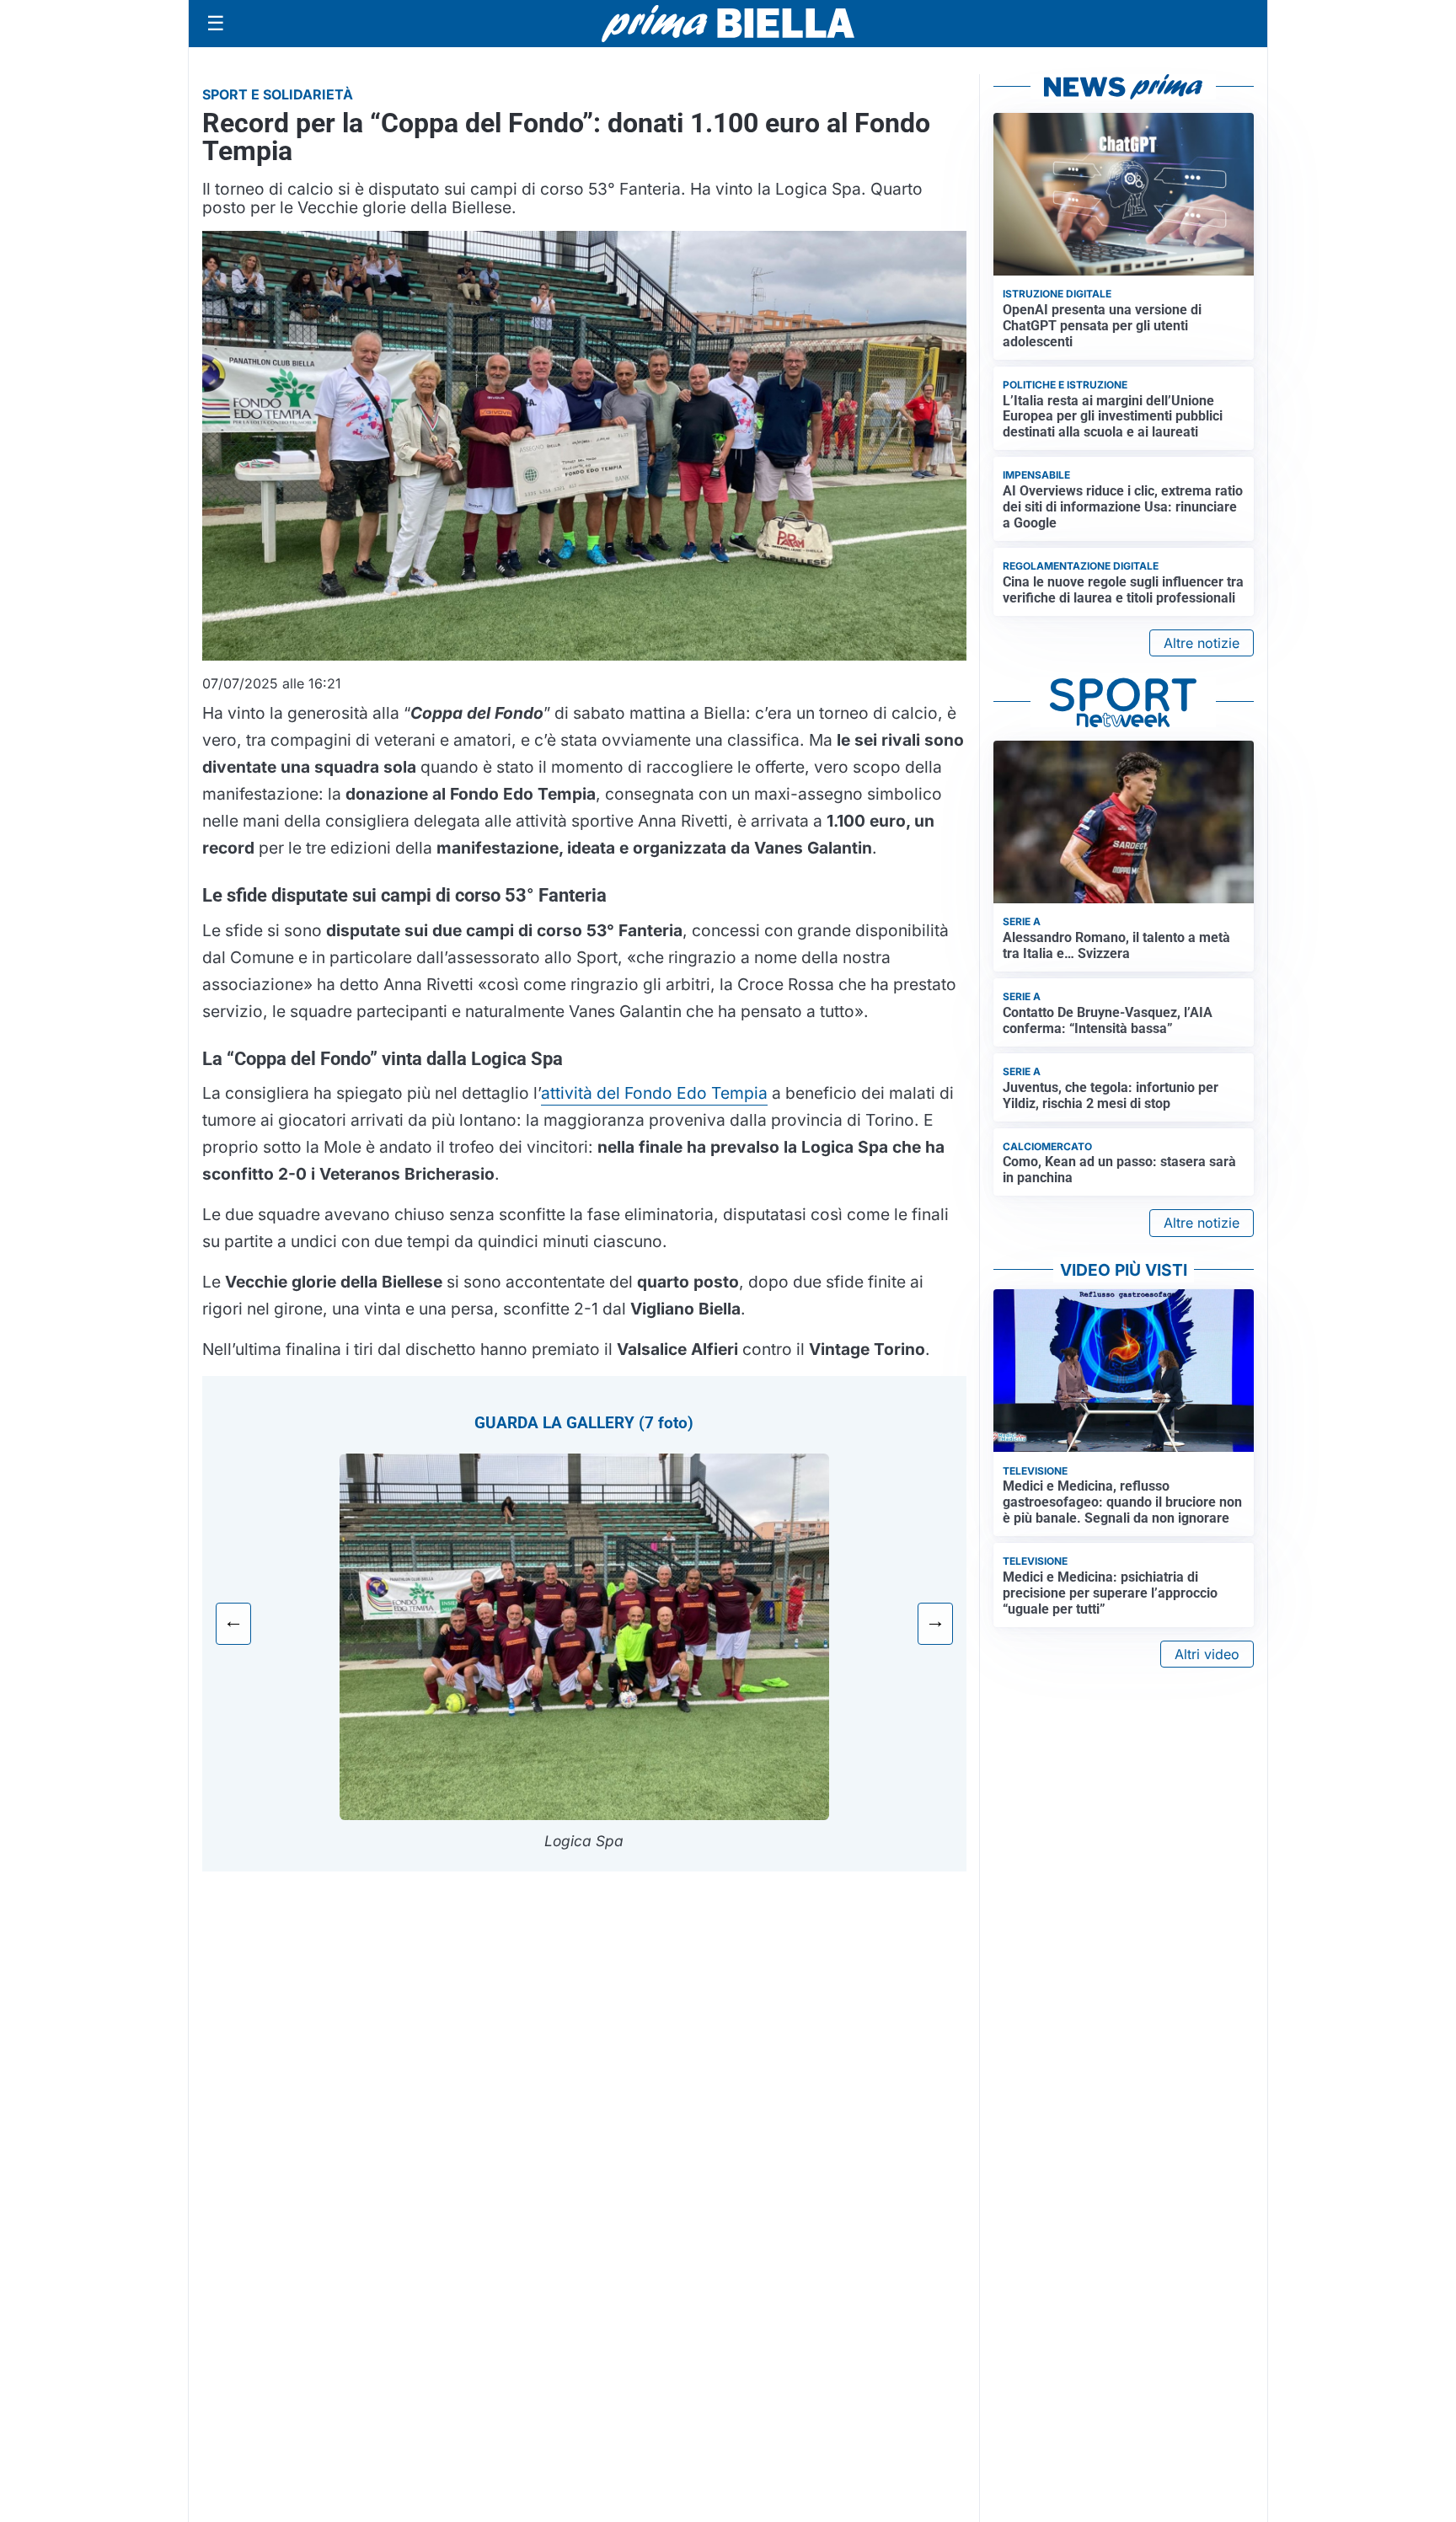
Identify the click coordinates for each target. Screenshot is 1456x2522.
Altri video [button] (1207, 1654)
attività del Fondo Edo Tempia (654, 1093)
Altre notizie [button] (1202, 643)
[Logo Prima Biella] (728, 23)
